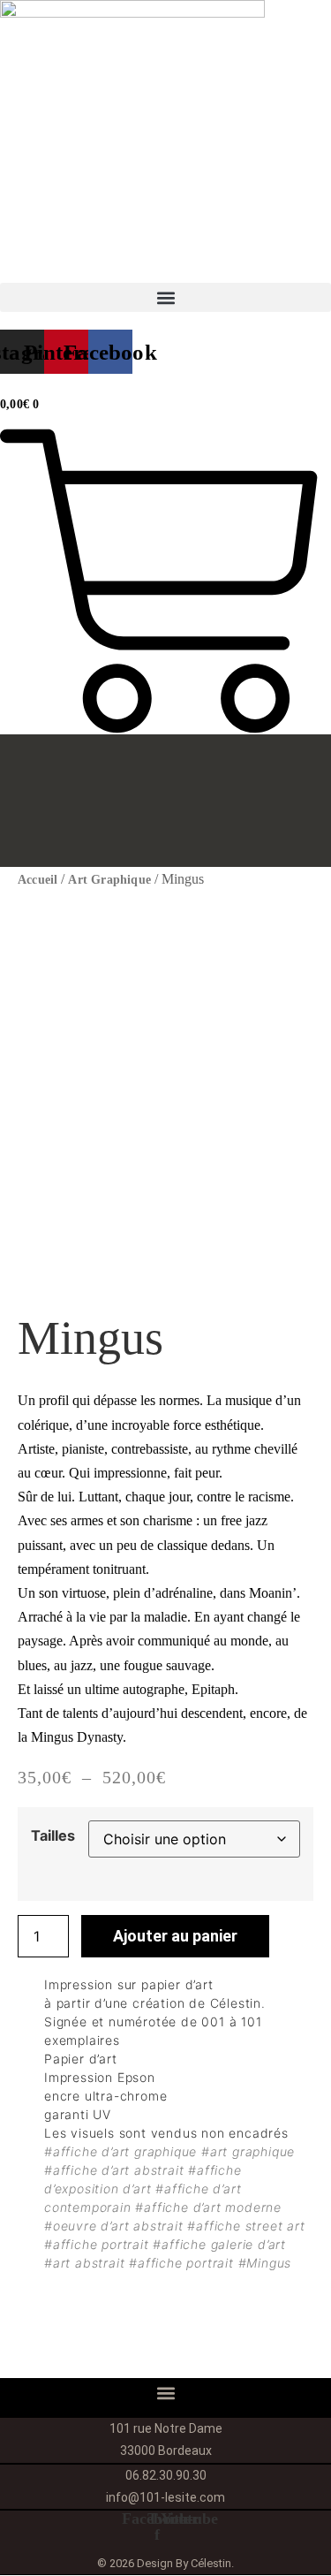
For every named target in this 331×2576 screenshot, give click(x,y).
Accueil (38, 880)
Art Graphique (109, 880)
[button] (165, 297)
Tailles (53, 1835)
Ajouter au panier (175, 1936)
